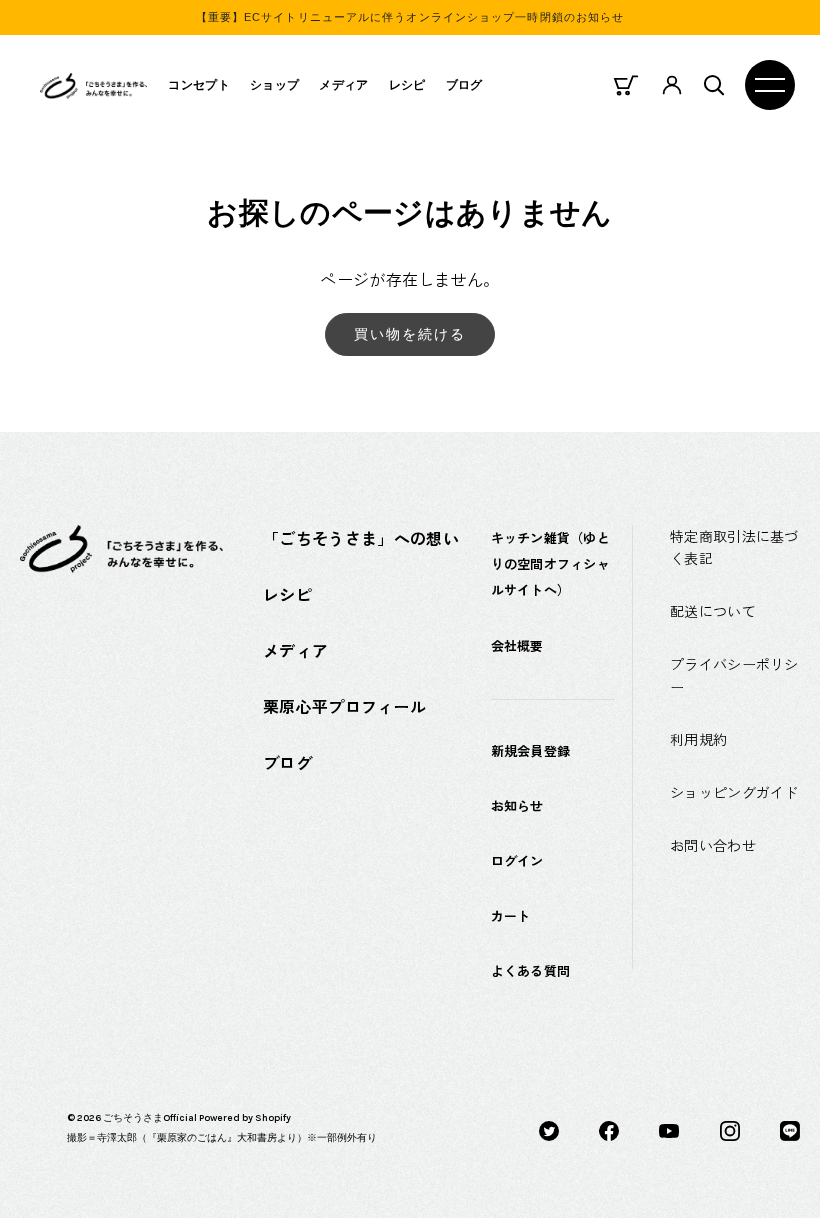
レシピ (407, 85)
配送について (713, 611)
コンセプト (199, 85)
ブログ (464, 85)
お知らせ (517, 805)
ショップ (274, 85)
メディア (343, 85)
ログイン (517, 860)
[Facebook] (609, 1129)
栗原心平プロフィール (344, 706)
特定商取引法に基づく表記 (734, 547)
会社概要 (517, 645)
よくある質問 (531, 970)
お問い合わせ (713, 845)
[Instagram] (730, 1129)
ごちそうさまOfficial (150, 1118)
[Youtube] (669, 1129)
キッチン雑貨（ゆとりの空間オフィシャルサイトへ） (550, 563)
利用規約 (698, 739)
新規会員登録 (531, 750)
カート (511, 915)
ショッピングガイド (734, 792)
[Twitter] (549, 1129)
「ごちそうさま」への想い (361, 538)
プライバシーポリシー (734, 675)
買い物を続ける (410, 334)
